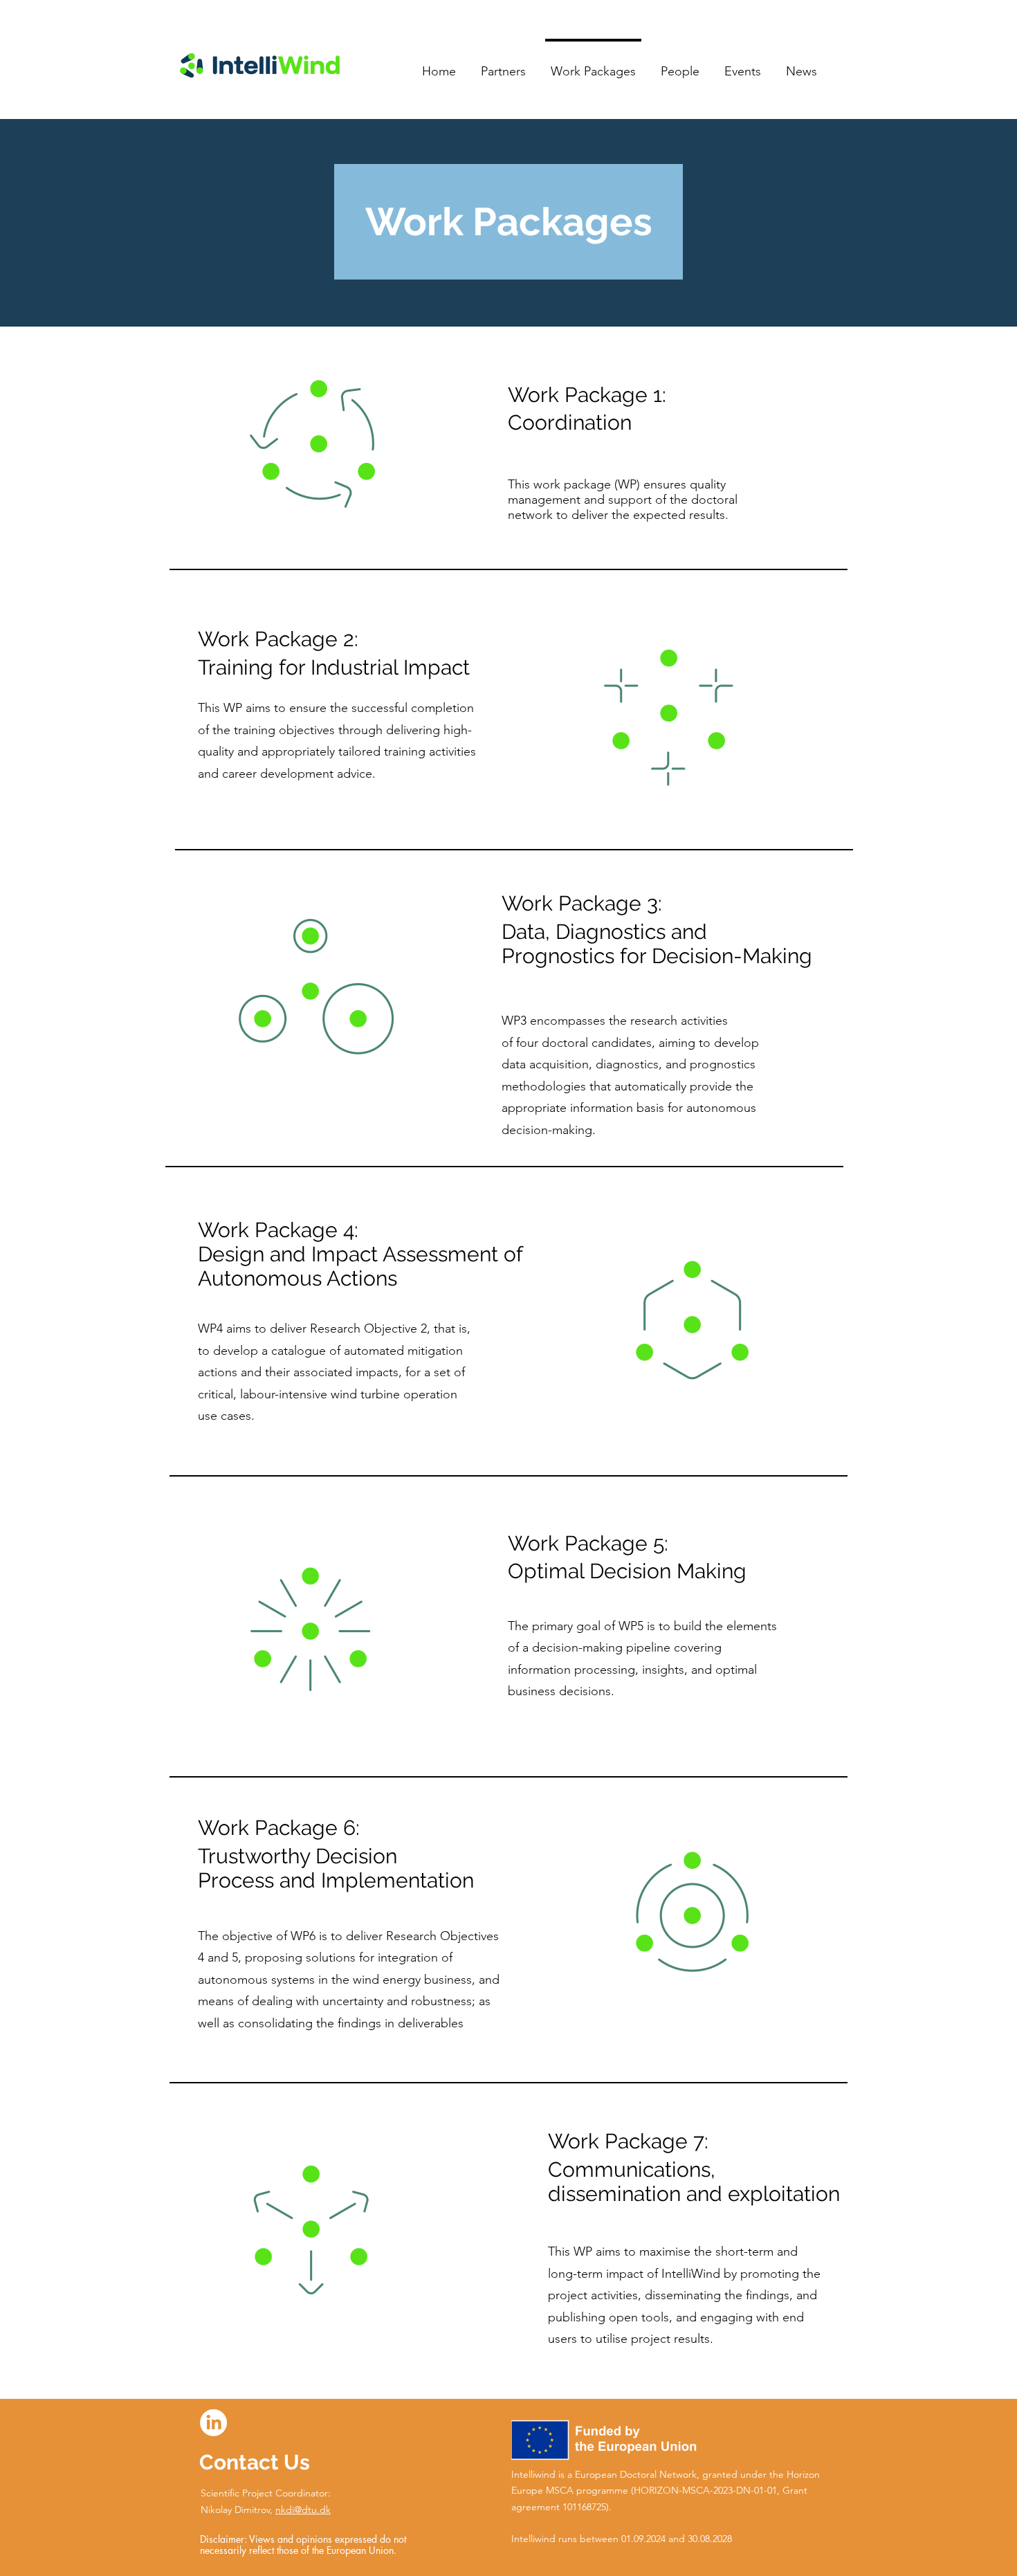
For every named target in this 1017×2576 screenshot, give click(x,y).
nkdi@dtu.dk (303, 2510)
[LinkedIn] (213, 2423)
